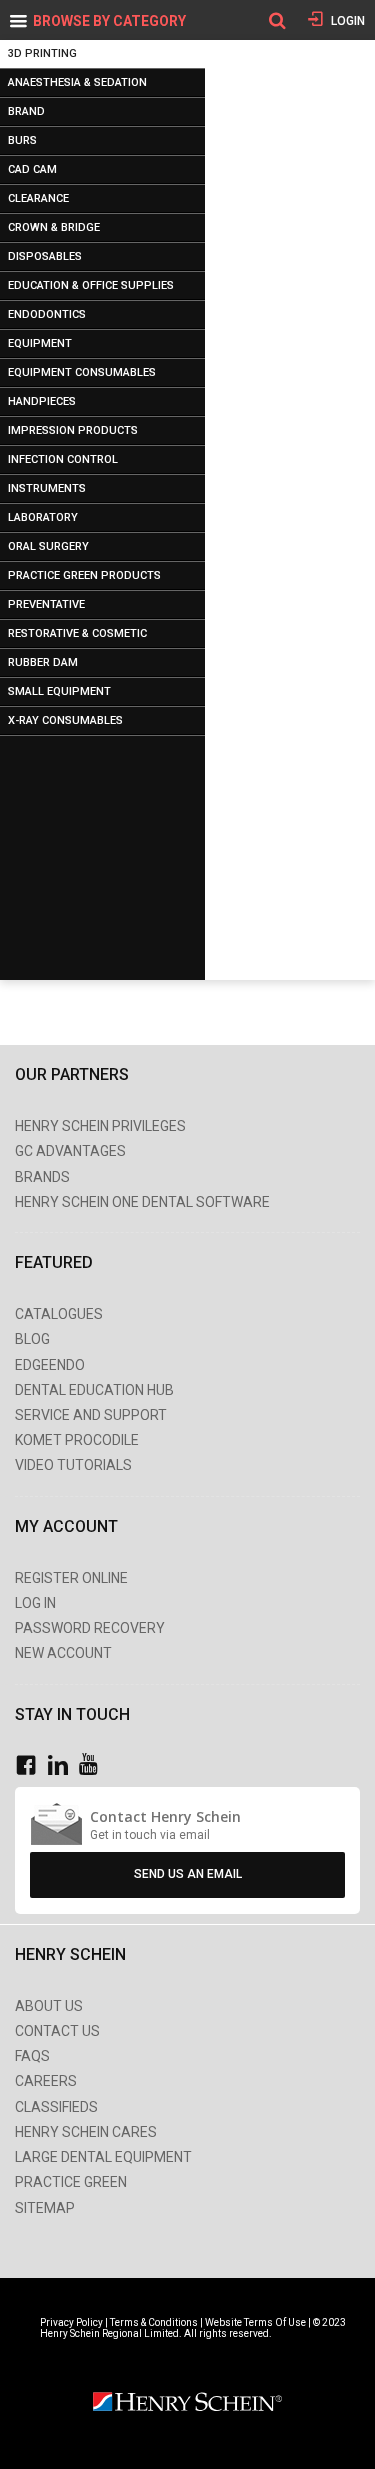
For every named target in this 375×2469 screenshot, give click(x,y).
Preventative (46, 604)
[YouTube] (93, 1765)
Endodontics (47, 314)
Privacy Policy (72, 2322)
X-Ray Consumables (65, 720)
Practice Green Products (84, 575)
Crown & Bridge (54, 227)
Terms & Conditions (154, 2322)
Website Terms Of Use (255, 2322)
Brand (26, 111)
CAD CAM (32, 169)
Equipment (40, 343)
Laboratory (43, 517)
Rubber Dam (43, 662)
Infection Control (63, 459)
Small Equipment (59, 691)
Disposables (45, 256)
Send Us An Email (188, 1874)
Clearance (38, 198)
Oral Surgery (48, 546)
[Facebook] (31, 1765)
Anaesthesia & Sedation (77, 82)
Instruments (47, 488)
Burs (22, 140)
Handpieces (42, 401)
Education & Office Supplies (91, 285)
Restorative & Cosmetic (77, 633)
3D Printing (42, 53)
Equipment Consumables (82, 372)
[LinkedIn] (63, 1765)
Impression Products (73, 430)
